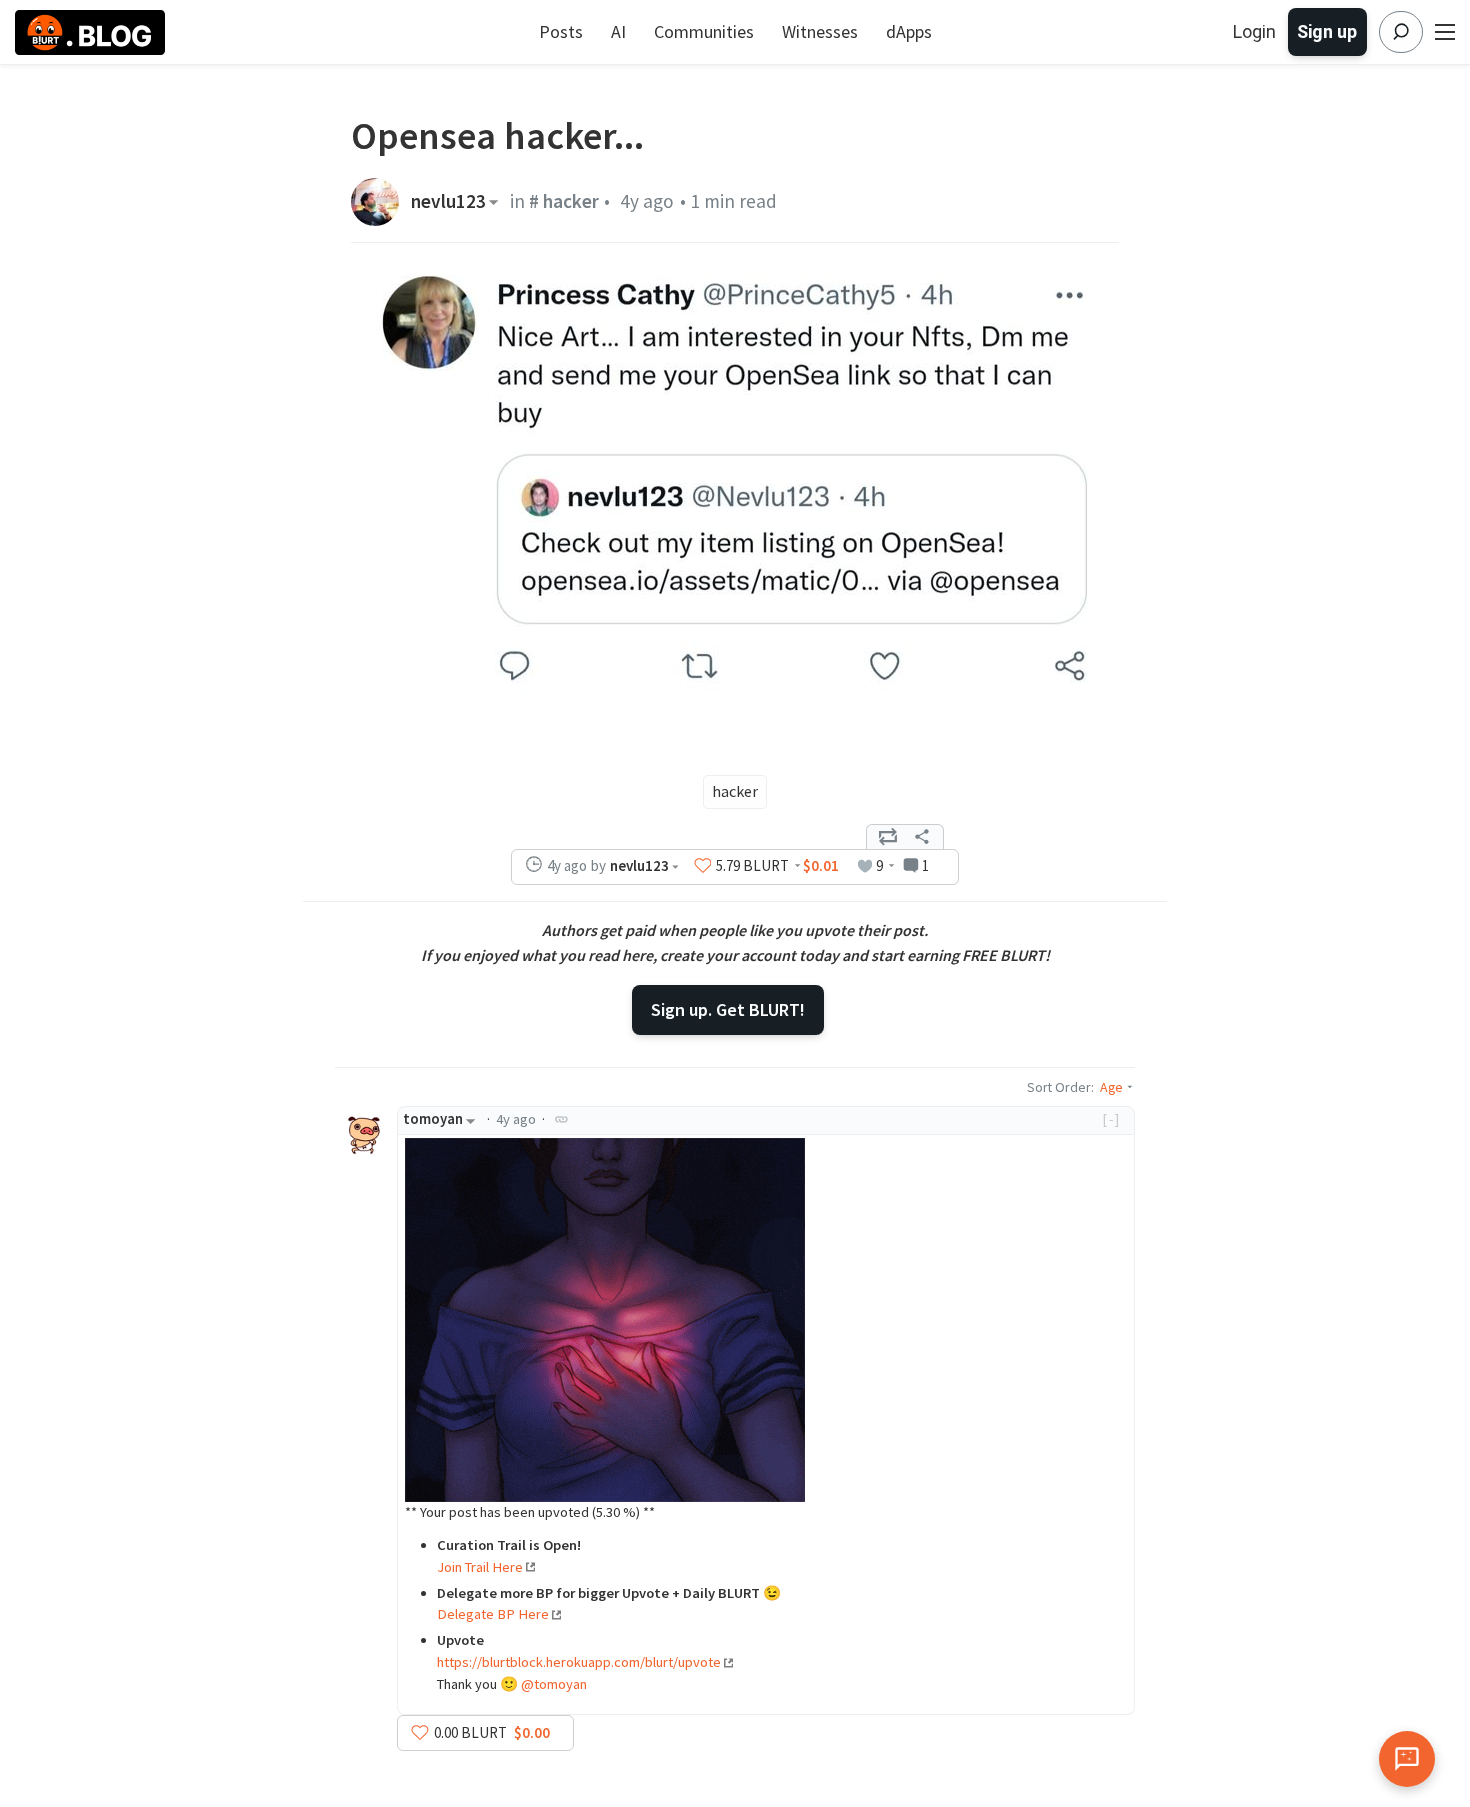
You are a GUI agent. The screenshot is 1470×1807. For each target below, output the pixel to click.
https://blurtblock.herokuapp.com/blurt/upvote (579, 1662)
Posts (561, 31)
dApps (909, 31)
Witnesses (820, 31)
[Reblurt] (888, 837)
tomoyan (433, 1119)
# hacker (564, 201)
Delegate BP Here (493, 1614)
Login (1254, 31)
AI (618, 31)
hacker (735, 791)
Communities (704, 31)
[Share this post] (922, 837)
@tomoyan (554, 1684)
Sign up (1327, 31)
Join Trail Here (480, 1567)
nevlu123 (448, 201)
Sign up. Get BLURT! (728, 1009)
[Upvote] (703, 866)
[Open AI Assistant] (1407, 1759)
